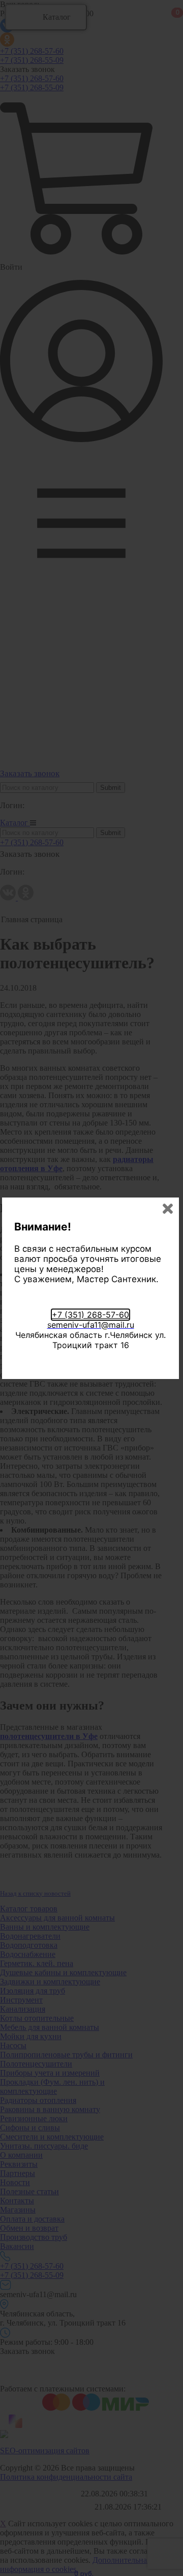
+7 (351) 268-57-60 (90, 1315)
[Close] (168, 1209)
